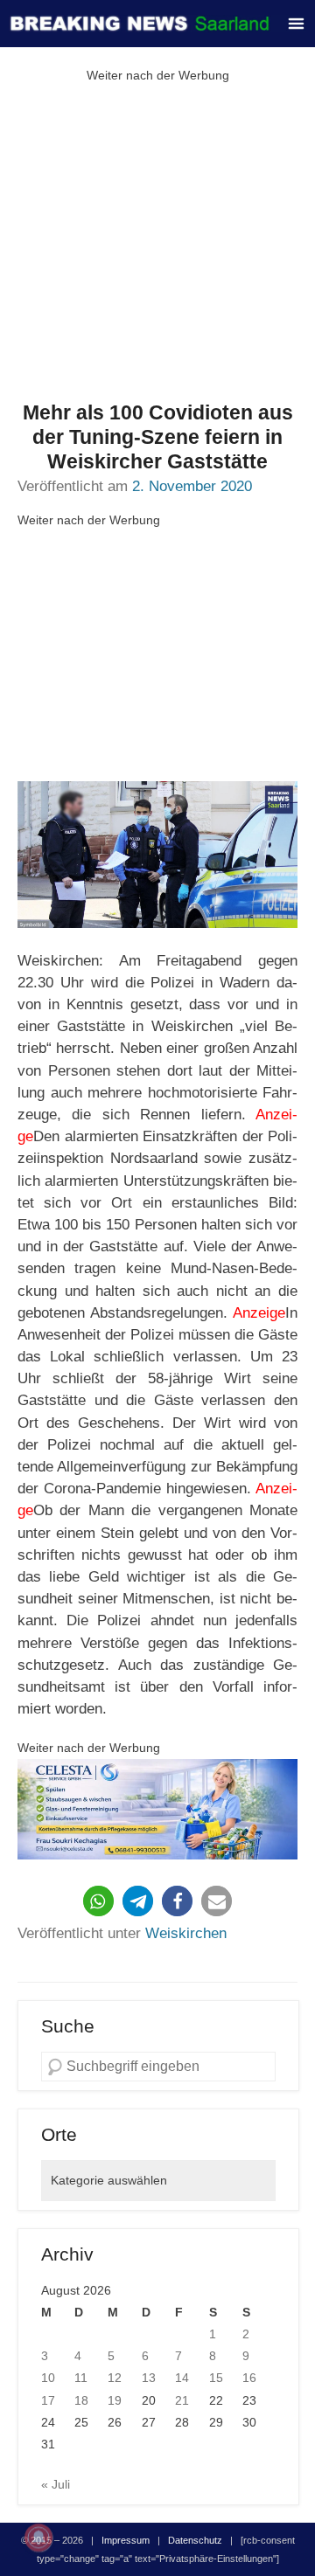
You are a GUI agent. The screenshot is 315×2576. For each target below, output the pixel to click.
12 (115, 2378)
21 (182, 2400)
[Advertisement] (157, 244)
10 (48, 2378)
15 (216, 2378)
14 (182, 2378)
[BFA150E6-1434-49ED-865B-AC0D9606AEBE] (157, 1809)
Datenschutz (195, 2540)
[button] (98, 1901)
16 (249, 2378)
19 (115, 2400)
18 (81, 2400)
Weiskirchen (186, 1933)
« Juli (56, 2484)
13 (149, 2378)
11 (81, 2378)
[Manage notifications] (38, 2538)
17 (48, 2400)
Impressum (126, 2540)
